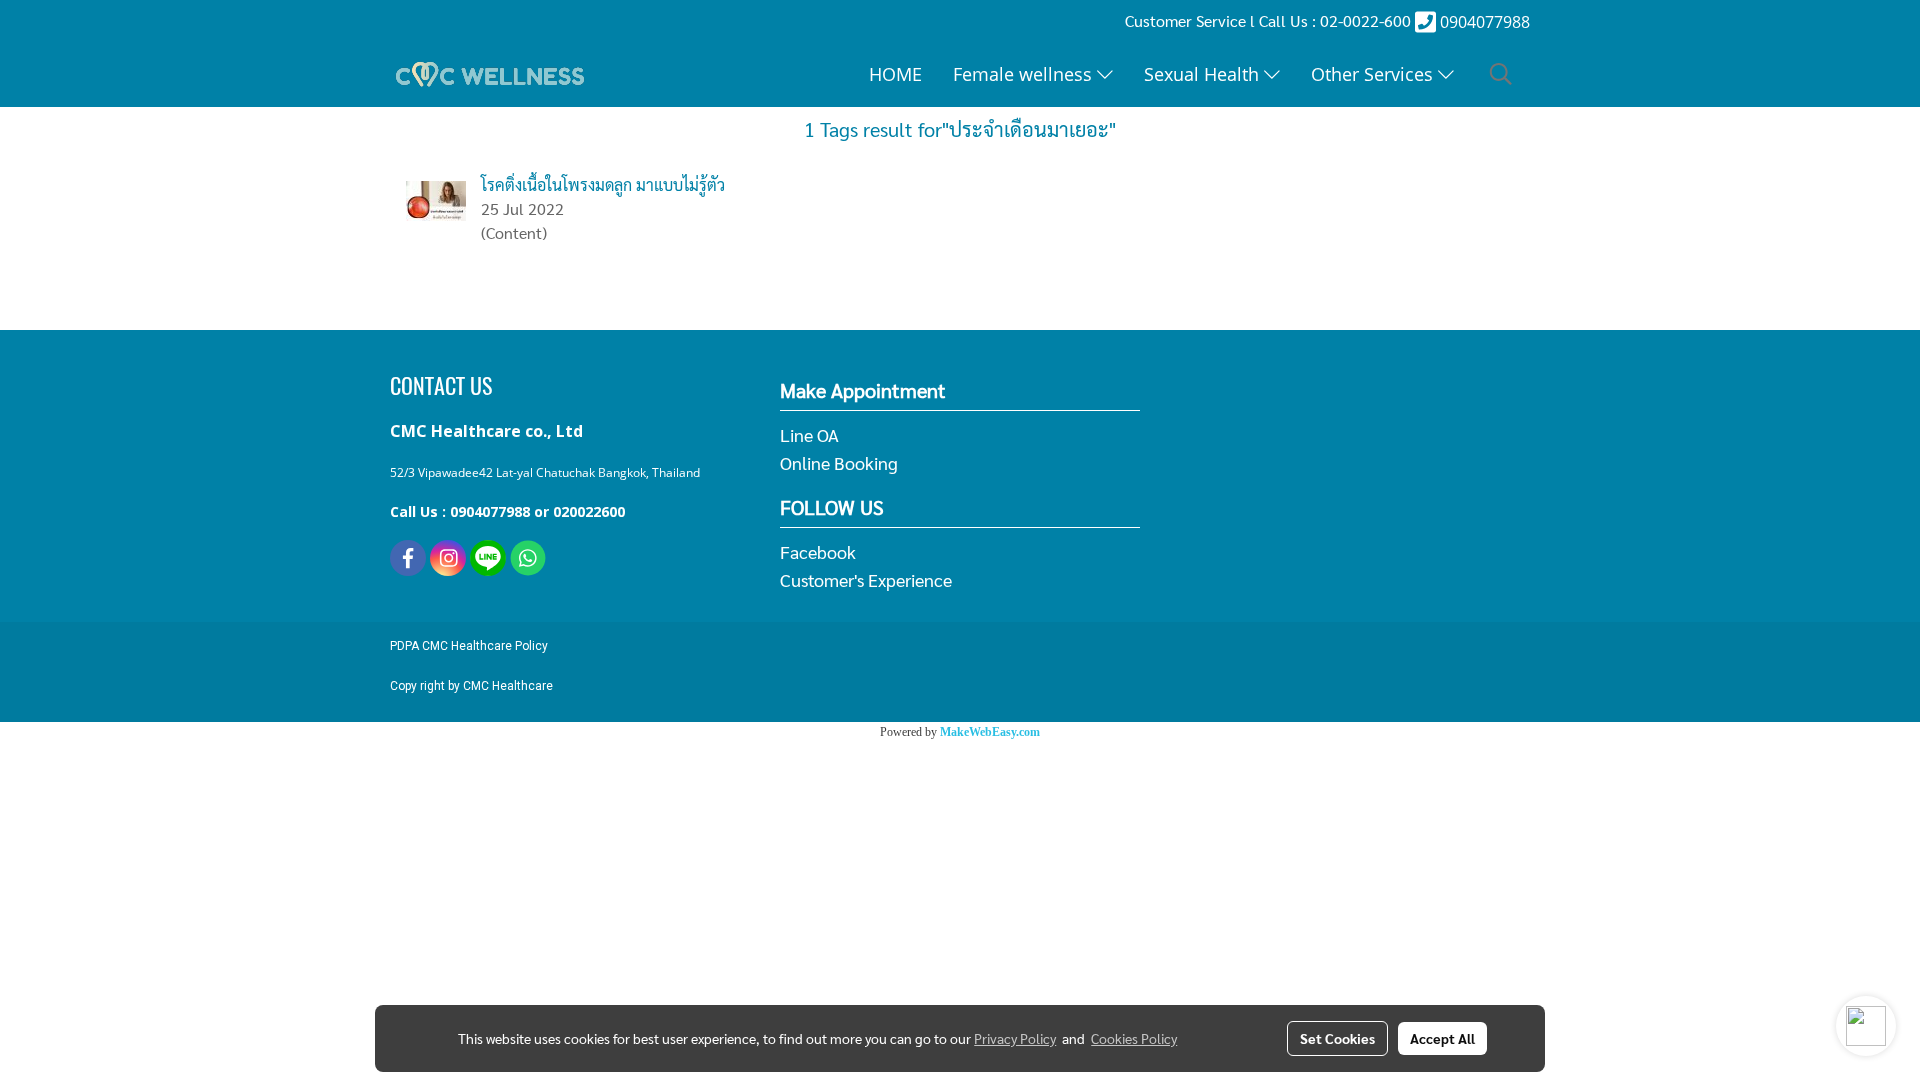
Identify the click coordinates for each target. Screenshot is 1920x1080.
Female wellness (1025, 74)
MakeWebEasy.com (990, 732)
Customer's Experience (866, 579)
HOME (895, 74)
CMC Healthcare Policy (485, 646)
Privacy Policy (1015, 1038)
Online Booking (839, 462)
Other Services (1374, 74)
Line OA (809, 434)
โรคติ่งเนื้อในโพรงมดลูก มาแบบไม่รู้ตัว (603, 184)
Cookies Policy (1134, 1038)
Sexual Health (1204, 74)
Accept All (1442, 1038)
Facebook (818, 551)
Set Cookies (1337, 1038)
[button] (1501, 74)
